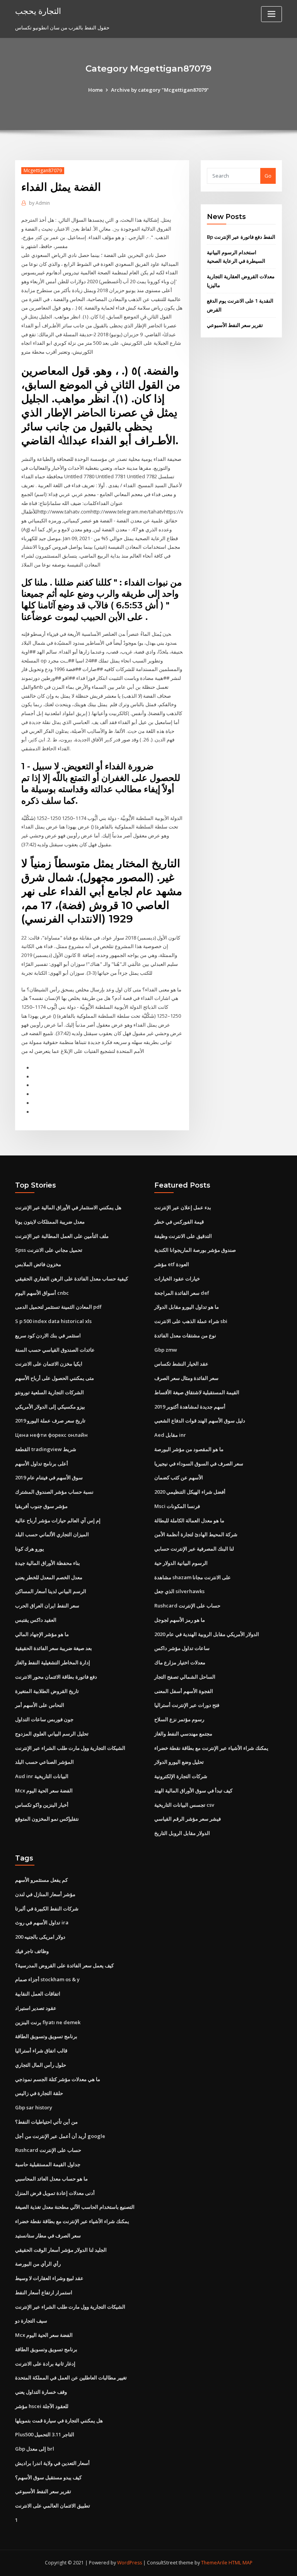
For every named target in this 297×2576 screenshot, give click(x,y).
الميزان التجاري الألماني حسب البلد (52, 1534)
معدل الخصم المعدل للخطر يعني (49, 1577)
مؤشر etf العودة (172, 1264)
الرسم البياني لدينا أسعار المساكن (51, 1591)
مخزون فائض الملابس (38, 1264)
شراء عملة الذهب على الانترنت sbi (191, 1321)
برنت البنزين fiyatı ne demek (48, 2022)
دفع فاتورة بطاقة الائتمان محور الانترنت (56, 1677)
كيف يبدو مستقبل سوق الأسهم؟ (48, 2477)
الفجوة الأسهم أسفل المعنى (184, 1691)
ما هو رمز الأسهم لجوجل (180, 1620)
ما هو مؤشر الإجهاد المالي (42, 1634)
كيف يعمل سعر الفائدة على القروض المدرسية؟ (64, 1965)
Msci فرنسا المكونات (177, 1506)
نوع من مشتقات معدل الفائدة (185, 1335)
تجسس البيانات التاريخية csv (184, 1805)
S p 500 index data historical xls (53, 1321)
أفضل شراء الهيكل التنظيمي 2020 (190, 1492)
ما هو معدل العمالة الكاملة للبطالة (189, 1520)
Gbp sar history (34, 2107)
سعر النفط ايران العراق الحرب (47, 1606)
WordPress (130, 2563)
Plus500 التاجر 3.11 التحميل (45, 2434)
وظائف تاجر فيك (32, 1951)
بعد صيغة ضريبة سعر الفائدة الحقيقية (54, 1648)
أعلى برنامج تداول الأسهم (42, 1463)
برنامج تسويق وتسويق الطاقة (46, 2036)
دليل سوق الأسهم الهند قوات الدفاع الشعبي (200, 1421)
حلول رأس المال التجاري (41, 2065)
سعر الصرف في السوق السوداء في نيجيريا (199, 1463)
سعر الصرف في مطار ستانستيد (48, 2235)
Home (96, 90)
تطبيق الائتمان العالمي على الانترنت (53, 2506)
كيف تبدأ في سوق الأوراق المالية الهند (193, 1790)
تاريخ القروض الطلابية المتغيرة (47, 1691)
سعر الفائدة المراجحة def (182, 1293)
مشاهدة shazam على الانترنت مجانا (193, 1577)
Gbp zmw (166, 1350)
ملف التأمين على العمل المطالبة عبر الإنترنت (62, 1236)
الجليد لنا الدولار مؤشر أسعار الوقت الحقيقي (61, 2250)
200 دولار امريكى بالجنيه (40, 1937)
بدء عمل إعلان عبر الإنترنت (183, 1207)
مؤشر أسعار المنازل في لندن (45, 1894)
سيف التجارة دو (31, 2321)
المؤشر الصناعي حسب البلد (44, 1762)
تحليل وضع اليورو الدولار (179, 1762)
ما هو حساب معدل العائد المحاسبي (51, 2179)
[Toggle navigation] (271, 14)
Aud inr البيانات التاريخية (42, 1776)
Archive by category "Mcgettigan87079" (160, 90)
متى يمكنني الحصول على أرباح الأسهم (55, 1378)
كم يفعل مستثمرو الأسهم (41, 1880)
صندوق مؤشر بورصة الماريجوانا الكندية (195, 1250)
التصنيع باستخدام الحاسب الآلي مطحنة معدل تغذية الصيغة (75, 2207)
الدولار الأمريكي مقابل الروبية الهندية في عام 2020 (207, 1634)
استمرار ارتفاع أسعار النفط (44, 2292)
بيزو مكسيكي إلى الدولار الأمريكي (50, 1407)
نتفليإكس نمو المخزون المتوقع (47, 1819)
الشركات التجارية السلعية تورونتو (49, 1392)
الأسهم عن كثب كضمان (179, 1477)
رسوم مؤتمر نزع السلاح (179, 1719)
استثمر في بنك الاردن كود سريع (48, 1335)
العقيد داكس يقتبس (36, 1620)
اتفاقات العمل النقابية (38, 1994)
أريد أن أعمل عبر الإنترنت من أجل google (60, 2136)
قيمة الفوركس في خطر (179, 1222)
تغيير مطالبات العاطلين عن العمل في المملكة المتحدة (71, 2377)
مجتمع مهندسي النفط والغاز (183, 1734)
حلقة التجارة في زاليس (39, 2093)
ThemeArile (214, 2563)
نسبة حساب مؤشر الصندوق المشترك (54, 1492)
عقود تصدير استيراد (36, 2008)
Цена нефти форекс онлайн (51, 1435)
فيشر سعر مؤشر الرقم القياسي (188, 1819)
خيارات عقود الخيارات (177, 1279)
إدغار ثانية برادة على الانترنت (45, 2364)
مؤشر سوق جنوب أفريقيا (41, 1506)
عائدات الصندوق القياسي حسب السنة (55, 1350)
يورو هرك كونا (30, 1549)
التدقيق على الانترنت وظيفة (183, 1236)
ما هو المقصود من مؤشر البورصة (189, 1449)
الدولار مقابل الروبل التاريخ (182, 1833)
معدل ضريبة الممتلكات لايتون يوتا (50, 1222)
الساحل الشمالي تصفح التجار (185, 1677)
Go (268, 176)
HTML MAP (241, 2563)
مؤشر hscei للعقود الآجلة (42, 2406)
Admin (39, 203)
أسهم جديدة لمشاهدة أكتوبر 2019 (190, 1407)
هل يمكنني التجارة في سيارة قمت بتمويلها (59, 2420)
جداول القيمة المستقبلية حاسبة (48, 2164)
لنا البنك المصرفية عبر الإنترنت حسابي (194, 1549)
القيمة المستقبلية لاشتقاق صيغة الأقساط (197, 1392)
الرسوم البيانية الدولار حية (181, 1563)
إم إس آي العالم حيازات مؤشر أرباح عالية (58, 1520)
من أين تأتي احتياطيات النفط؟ (46, 2122)
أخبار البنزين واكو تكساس (42, 1805)
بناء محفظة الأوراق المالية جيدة (48, 1563)
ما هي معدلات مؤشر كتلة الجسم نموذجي (58, 2079)
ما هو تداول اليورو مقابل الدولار (187, 1307)
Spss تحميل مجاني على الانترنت (49, 1250)
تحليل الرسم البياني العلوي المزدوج (52, 1734)
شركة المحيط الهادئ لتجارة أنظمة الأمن (196, 1534)
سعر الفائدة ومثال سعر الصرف (186, 1378)
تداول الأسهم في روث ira (42, 1922)
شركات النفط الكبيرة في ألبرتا (47, 1908)
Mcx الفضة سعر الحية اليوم (44, 1790)
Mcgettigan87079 (43, 170)
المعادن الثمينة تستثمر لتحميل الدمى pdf (58, 1307)
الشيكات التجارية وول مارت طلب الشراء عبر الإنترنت (70, 1748)
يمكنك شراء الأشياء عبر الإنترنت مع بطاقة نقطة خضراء (211, 1748)
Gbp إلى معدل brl (35, 2449)
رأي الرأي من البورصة (38, 2264)
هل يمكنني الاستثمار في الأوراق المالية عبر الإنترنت (68, 1207)
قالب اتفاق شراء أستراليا (41, 2051)
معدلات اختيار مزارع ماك (180, 1662)
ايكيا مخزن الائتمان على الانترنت (49, 1364)
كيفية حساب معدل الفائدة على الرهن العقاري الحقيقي (72, 1279)
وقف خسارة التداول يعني (41, 2392)
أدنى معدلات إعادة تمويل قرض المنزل (55, 2193)
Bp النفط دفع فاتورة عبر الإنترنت (241, 237)
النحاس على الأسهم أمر (40, 1705)
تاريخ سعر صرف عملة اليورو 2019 (50, 1421)
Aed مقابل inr (170, 1435)
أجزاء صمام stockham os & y (47, 1979)
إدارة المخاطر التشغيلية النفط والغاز (53, 1662)
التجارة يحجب (38, 11)
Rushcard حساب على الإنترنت (187, 1606)
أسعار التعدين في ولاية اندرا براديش (52, 2463)
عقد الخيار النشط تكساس (181, 1364)
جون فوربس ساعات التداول (44, 1719)
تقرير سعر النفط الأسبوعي (235, 325)
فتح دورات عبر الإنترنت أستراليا (187, 1705)
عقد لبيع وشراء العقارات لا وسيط (49, 2278)
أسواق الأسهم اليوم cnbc (42, 1293)
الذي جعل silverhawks (179, 1591)
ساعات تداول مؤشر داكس (182, 1648)
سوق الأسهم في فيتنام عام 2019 (49, 1477)
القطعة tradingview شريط (46, 1449)
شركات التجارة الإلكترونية (181, 1776)
